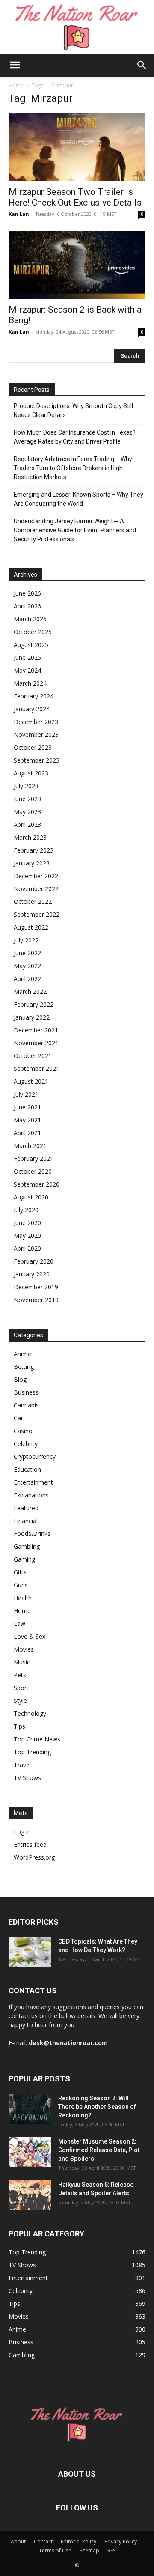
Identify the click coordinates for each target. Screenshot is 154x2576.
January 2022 (32, 1017)
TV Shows (27, 1778)
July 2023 (26, 786)
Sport (21, 1688)
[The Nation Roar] (77, 27)
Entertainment (33, 1482)
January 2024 (32, 709)
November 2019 (36, 1300)
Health (23, 1598)
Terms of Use (55, 2551)
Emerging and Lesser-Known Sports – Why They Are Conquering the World (78, 499)
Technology (30, 1713)
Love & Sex (30, 1636)
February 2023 (34, 850)
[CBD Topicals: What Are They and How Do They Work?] (30, 1952)
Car (18, 1418)
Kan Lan (19, 214)
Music (22, 1662)
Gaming (24, 1559)
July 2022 (26, 940)
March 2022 (30, 991)
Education (27, 1469)
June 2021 (27, 1107)
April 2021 (27, 1133)
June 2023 (27, 799)
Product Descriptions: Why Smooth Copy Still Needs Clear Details (73, 410)
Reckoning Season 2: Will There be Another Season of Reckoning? (97, 2107)
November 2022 (36, 889)
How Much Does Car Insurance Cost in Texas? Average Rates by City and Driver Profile (75, 437)
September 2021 (37, 1069)
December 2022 (36, 876)
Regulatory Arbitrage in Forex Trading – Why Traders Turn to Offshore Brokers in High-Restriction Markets (73, 468)
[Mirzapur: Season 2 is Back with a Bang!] (77, 265)
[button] (15, 65)
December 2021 (36, 1030)
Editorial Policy (78, 2542)
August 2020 (31, 1197)
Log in (22, 1832)
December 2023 (36, 722)
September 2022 (37, 914)
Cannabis (26, 1405)
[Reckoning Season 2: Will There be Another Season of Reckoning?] (30, 2109)
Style (20, 1701)
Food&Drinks (32, 1534)
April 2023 (27, 824)
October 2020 (33, 1171)
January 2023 (32, 863)
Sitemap (89, 2551)
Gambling (27, 1546)
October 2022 (33, 902)
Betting (24, 1367)
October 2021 (33, 1056)
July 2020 (26, 1210)
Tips (19, 1726)
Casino (23, 1431)
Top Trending (32, 1752)
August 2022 (31, 927)
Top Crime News (37, 1739)
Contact (43, 2542)
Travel (22, 1765)
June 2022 (27, 953)
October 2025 (33, 632)
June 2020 (27, 1223)
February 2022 (34, 1004)
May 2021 (27, 1120)
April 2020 (27, 1248)
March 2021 (30, 1146)
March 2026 (30, 619)
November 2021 (36, 1043)
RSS (111, 2551)
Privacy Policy (121, 2542)
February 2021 (34, 1158)
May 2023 (27, 812)
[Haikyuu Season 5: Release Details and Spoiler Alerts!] (30, 2195)
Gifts (20, 1572)
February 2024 (34, 696)
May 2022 (27, 966)
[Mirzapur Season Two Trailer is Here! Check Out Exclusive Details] (77, 147)
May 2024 (27, 670)
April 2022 (27, 979)
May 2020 (27, 1236)
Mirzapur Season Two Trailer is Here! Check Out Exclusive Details (75, 197)
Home (16, 85)
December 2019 (36, 1287)
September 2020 (37, 1184)
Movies (24, 1649)
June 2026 (27, 593)
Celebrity (26, 1444)
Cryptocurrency (35, 1456)
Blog (20, 1379)
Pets (20, 1675)
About (18, 2542)
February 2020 (34, 1261)
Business (26, 1392)
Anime (22, 1354)
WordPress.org (34, 1857)
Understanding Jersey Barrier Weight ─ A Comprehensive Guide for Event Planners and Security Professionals (75, 530)
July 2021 (26, 1094)
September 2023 (37, 760)
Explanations (31, 1495)
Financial (26, 1521)
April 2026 (27, 606)
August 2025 (31, 645)
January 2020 (32, 1274)
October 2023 (33, 747)
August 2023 (31, 773)
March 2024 (30, 683)
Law (19, 1623)
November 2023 (36, 735)
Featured (26, 1508)
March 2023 (30, 837)
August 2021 (31, 1081)
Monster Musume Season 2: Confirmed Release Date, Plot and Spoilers (99, 2150)
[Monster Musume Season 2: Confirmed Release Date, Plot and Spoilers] (30, 2152)
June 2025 (27, 657)
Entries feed (30, 1844)
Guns (21, 1585)
